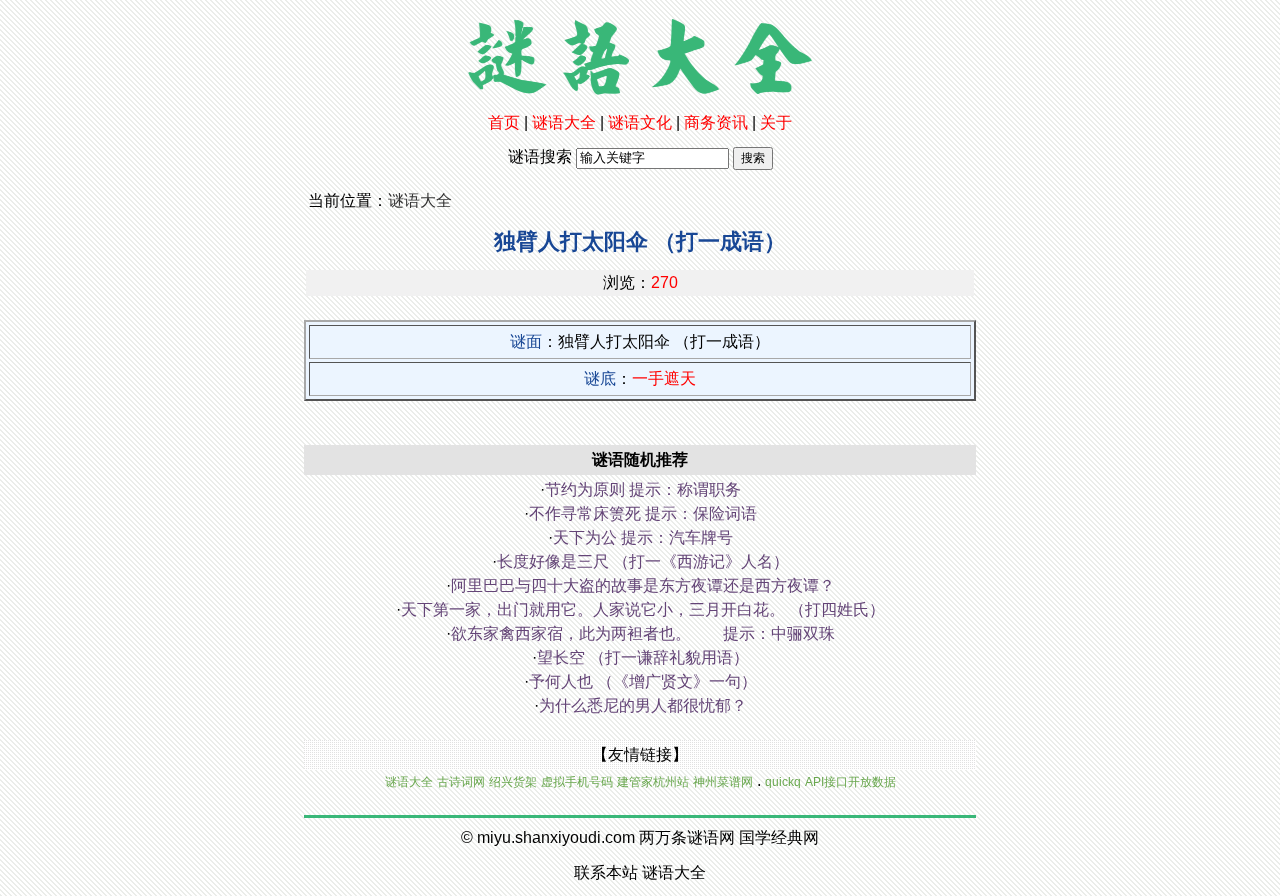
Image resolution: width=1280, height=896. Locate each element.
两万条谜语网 (687, 837)
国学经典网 (779, 837)
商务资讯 (716, 122)
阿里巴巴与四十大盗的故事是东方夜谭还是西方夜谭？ (643, 585)
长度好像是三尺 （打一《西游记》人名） (643, 561)
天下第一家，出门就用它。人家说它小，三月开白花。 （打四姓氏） (643, 609)
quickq (783, 782)
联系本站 (606, 872)
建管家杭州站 (653, 782)
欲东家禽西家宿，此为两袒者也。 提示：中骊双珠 (643, 633)
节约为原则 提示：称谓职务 (643, 489)
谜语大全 (564, 122)
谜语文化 (640, 122)
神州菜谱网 (723, 782)
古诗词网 (461, 782)
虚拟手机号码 (577, 782)
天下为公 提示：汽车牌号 (643, 537)
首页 (504, 122)
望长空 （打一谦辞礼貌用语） (643, 657)
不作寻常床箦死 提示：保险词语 (643, 513)
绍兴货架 (513, 782)
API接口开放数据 (850, 782)
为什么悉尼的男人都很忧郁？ (643, 705)
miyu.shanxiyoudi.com (556, 837)
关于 (776, 122)
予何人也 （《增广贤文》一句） (643, 681)
